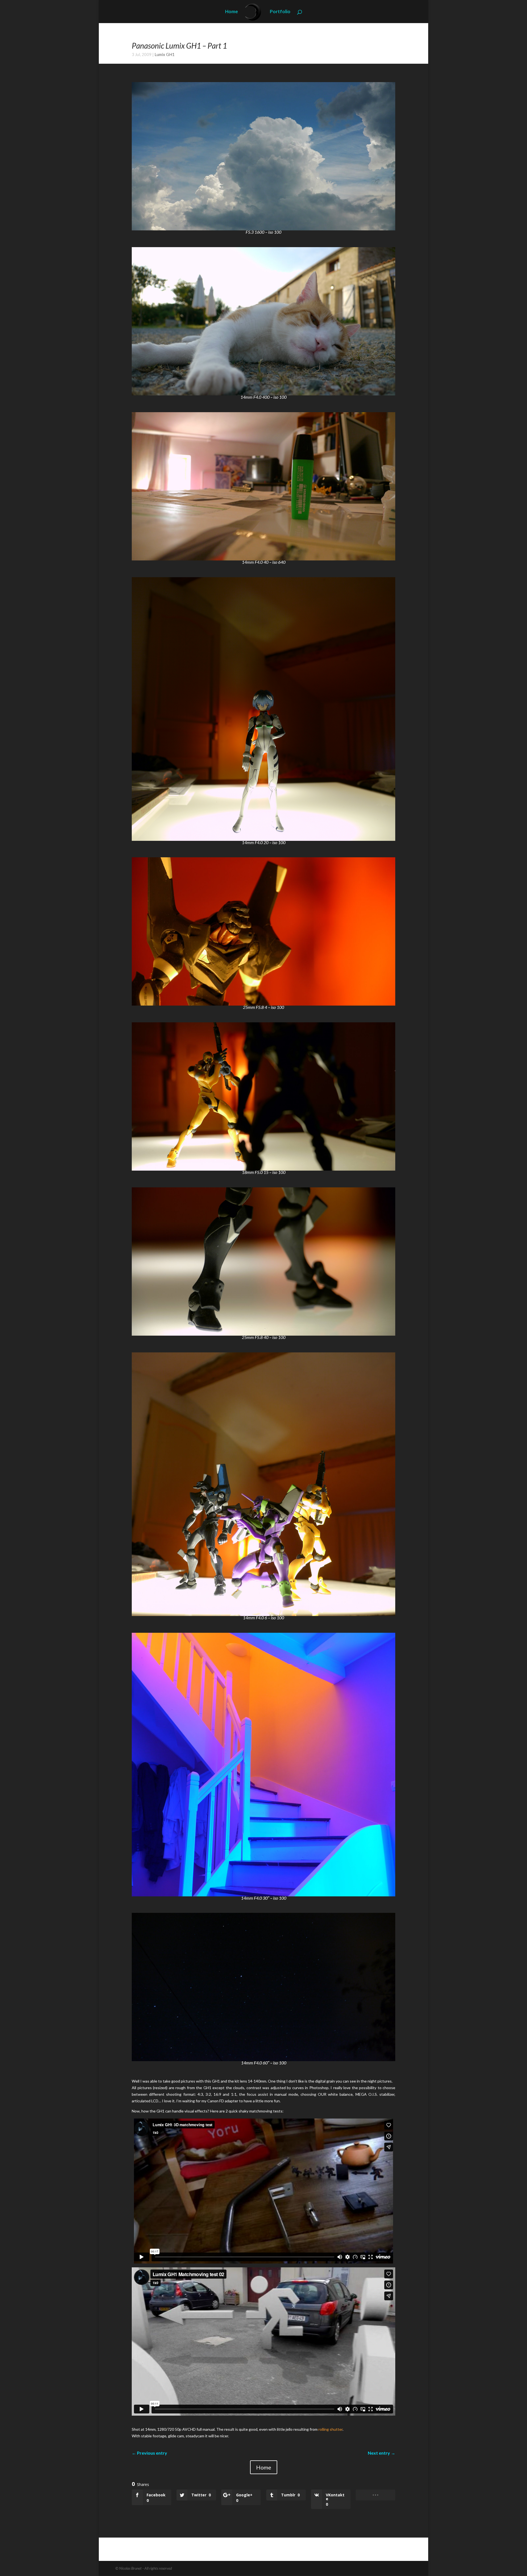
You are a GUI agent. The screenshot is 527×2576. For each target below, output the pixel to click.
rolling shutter (330, 2429)
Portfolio (280, 12)
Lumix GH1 (165, 54)
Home (232, 12)
